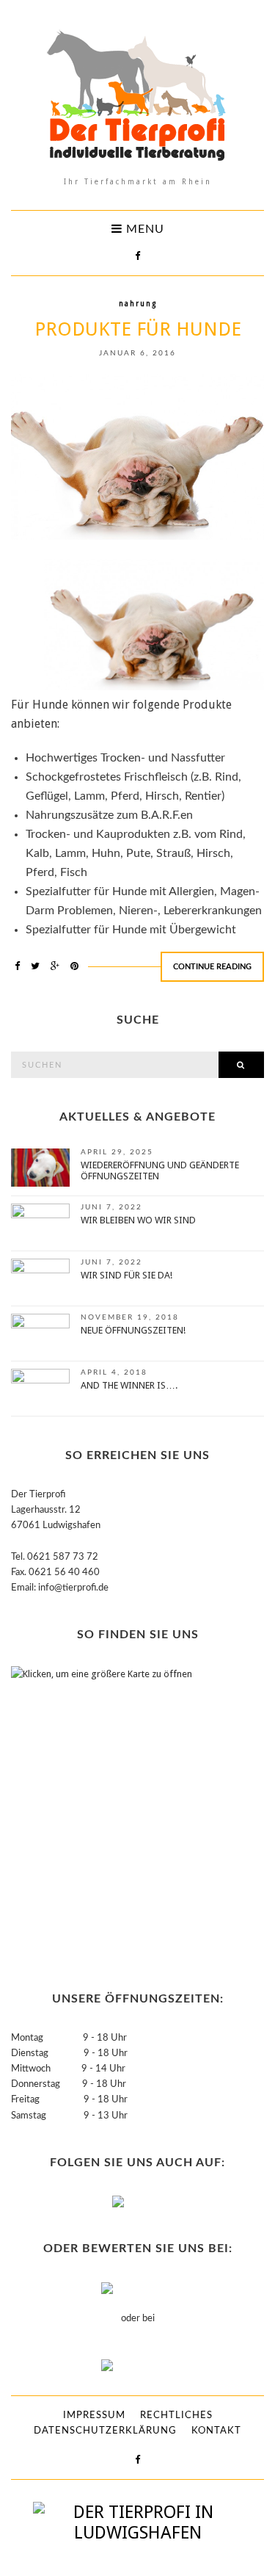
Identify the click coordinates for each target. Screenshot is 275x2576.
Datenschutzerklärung (105, 2431)
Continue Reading (212, 967)
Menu (143, 229)
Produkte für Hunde (138, 329)
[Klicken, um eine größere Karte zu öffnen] (103, 1812)
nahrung (138, 304)
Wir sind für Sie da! (126, 1275)
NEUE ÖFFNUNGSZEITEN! (133, 1330)
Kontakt (216, 2431)
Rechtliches (176, 2416)
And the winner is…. (129, 1385)
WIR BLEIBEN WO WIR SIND (138, 1220)
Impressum (94, 2416)
